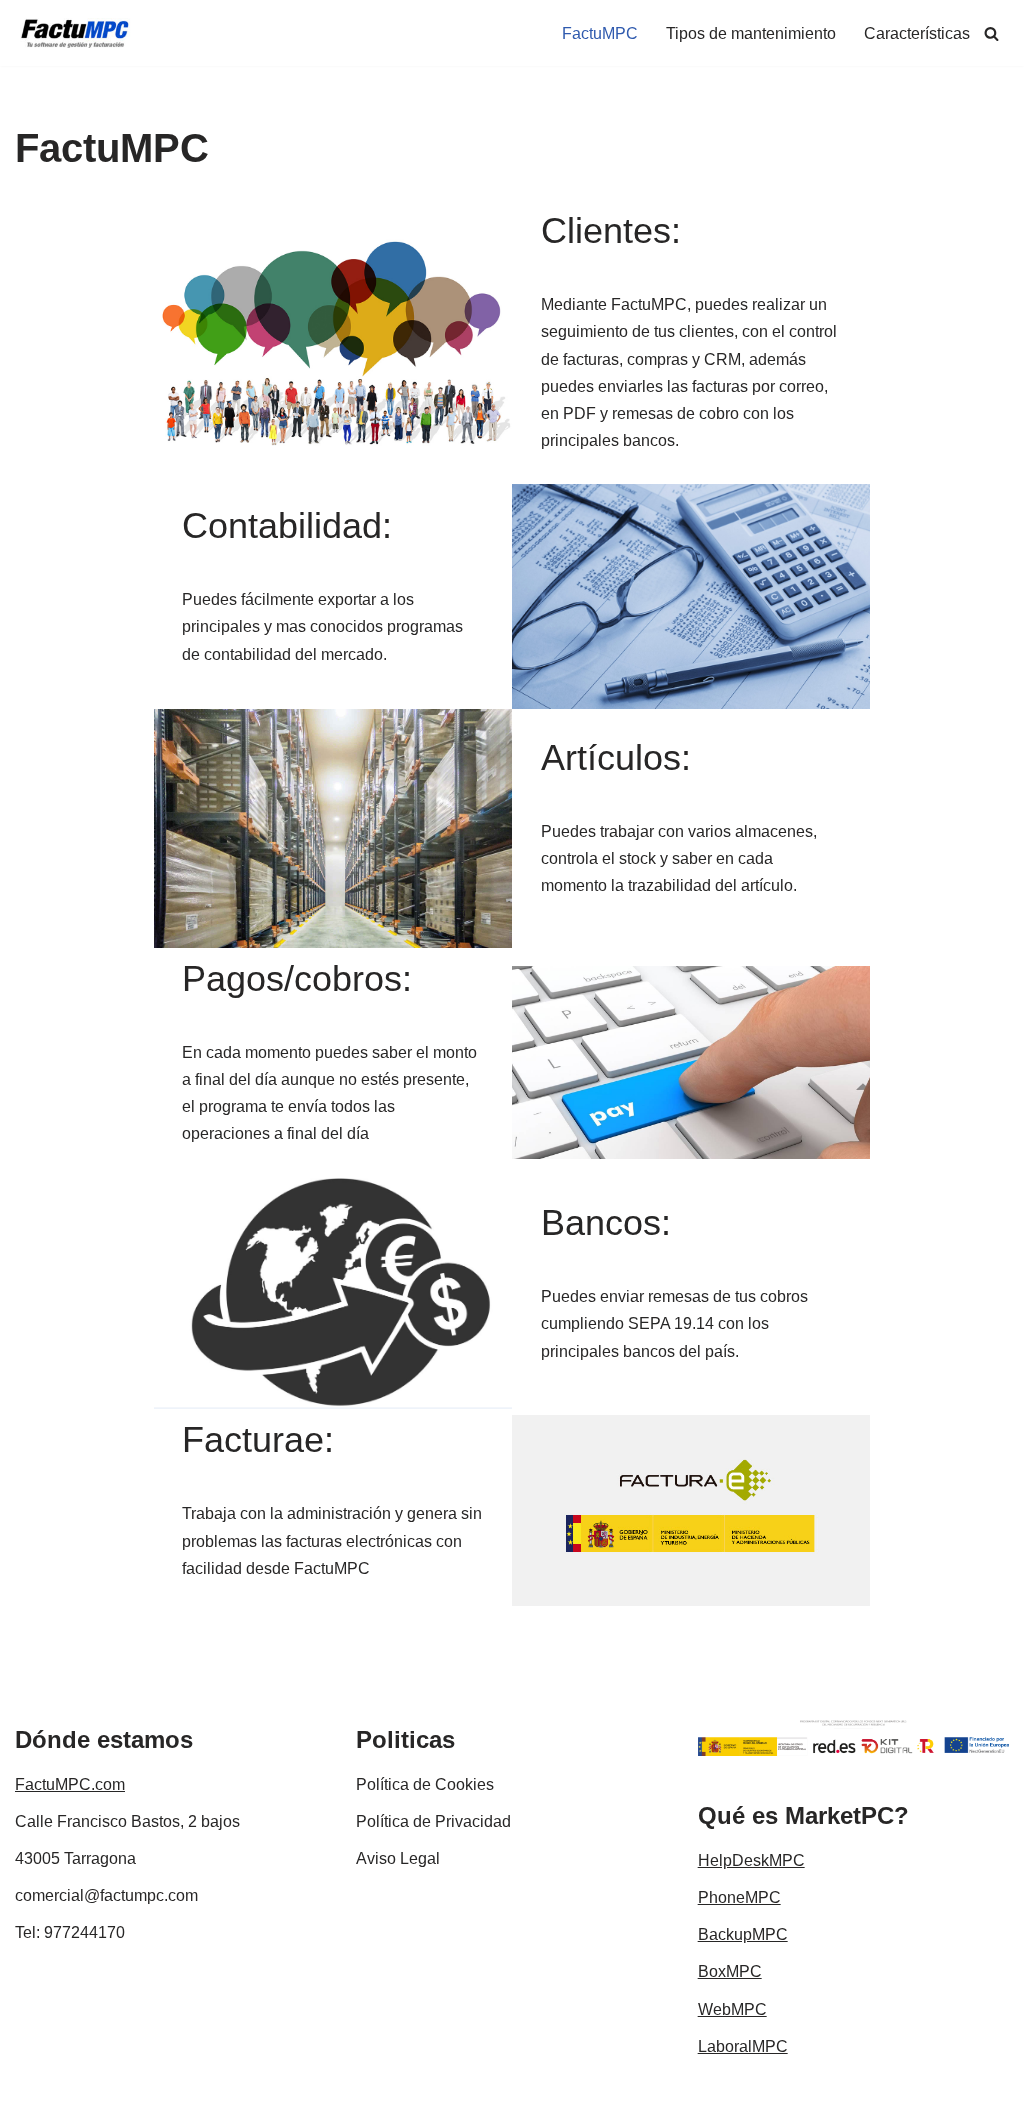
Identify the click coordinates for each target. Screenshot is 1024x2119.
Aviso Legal (398, 1858)
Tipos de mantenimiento (751, 33)
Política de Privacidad (433, 1821)
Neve (34, 2093)
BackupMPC (743, 1934)
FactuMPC (600, 33)
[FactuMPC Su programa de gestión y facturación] (75, 33)
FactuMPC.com (70, 1784)
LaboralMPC (743, 2046)
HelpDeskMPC (751, 1860)
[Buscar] (991, 33)
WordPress (244, 2093)
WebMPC (732, 2009)
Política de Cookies (425, 1784)
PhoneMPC (739, 1897)
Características (917, 33)
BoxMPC (730, 1971)
